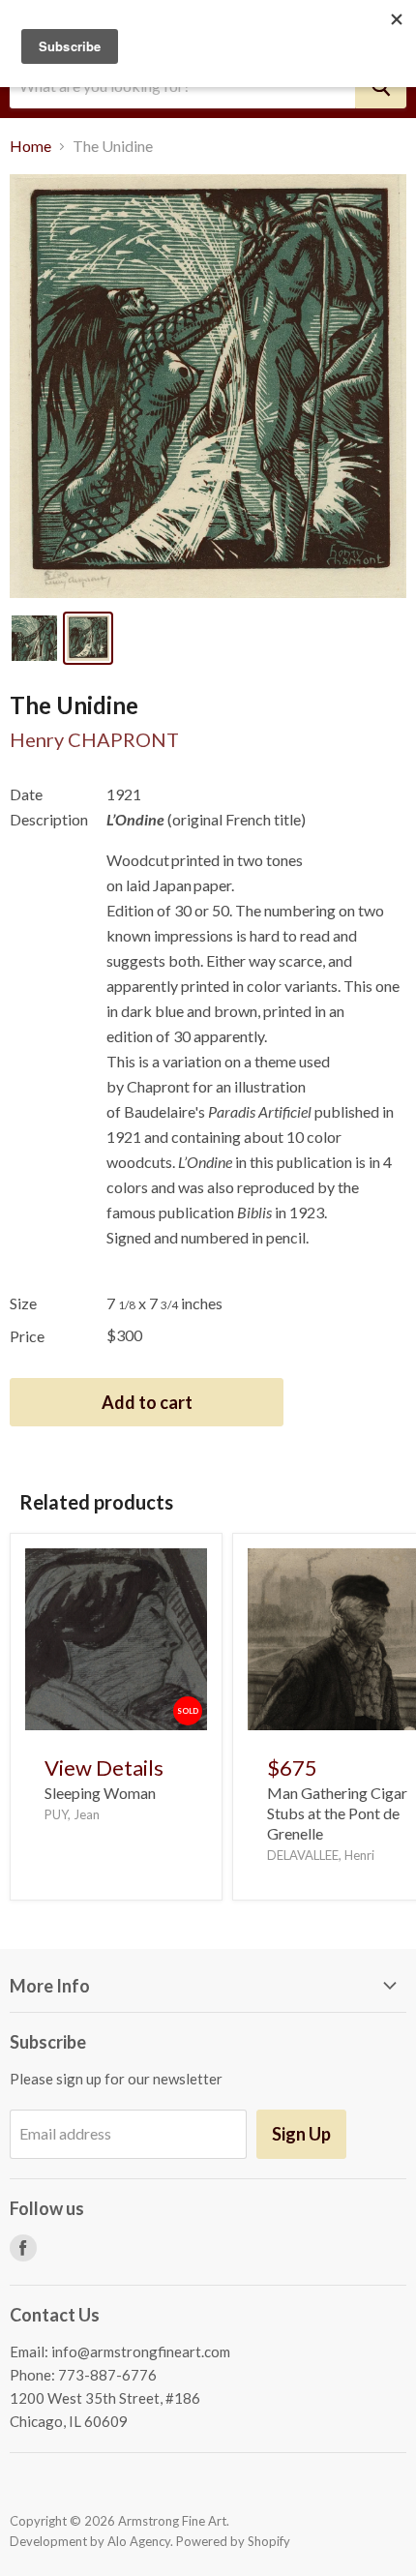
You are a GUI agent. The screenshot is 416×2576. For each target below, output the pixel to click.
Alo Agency (139, 2541)
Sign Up (301, 2134)
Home (30, 146)
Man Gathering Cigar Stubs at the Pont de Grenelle (337, 1813)
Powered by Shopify (233, 2541)
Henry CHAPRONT (94, 739)
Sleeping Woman (100, 1793)
